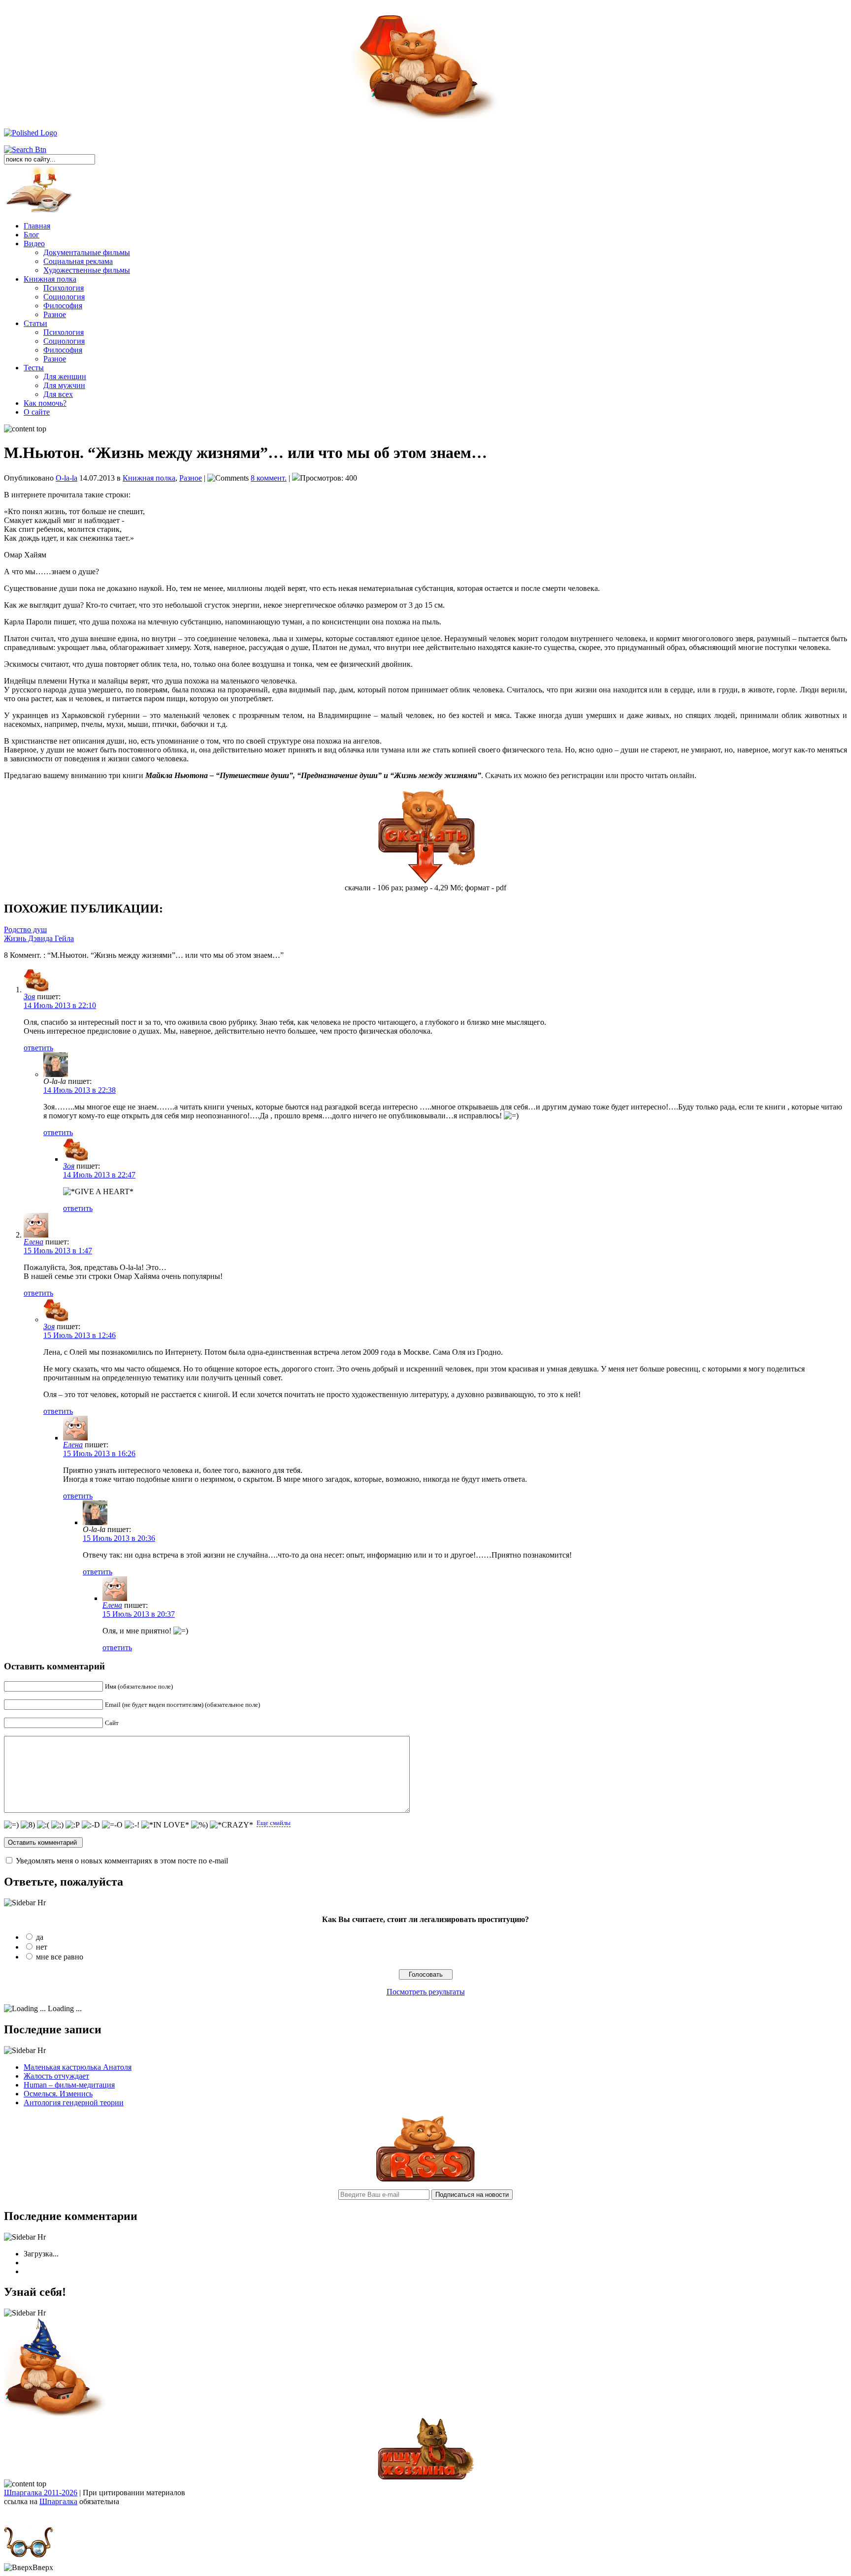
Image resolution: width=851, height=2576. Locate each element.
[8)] (28, 1825)
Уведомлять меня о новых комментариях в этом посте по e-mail (122, 1861)
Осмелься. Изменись (58, 2094)
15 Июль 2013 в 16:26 (99, 1453)
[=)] (11, 1825)
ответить (38, 1048)
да (40, 1937)
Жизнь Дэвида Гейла (39, 938)
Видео (34, 244)
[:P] (73, 1825)
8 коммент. (269, 478)
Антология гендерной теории (74, 2103)
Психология (64, 288)
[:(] (43, 1825)
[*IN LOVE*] (165, 1825)
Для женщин (65, 376)
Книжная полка (50, 279)
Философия (63, 306)
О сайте (37, 412)
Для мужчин (64, 385)
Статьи (35, 323)
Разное (55, 314)
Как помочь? (45, 403)
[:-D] (91, 1825)
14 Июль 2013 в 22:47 (99, 1175)
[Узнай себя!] (56, 2414)
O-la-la (66, 478)
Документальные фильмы (87, 252)
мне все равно (60, 1957)
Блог (32, 235)
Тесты (34, 368)
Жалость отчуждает (56, 2076)
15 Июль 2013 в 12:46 (80, 1335)
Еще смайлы (274, 1823)
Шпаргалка (58, 2501)
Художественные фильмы (87, 270)
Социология (64, 297)
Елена (33, 1242)
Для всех (58, 394)
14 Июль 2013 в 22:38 (80, 1090)
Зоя (29, 996)
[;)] (57, 1825)
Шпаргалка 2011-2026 (41, 2493)
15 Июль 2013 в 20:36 (119, 1538)
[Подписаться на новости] (425, 2179)
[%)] (199, 1825)
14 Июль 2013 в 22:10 (60, 1005)
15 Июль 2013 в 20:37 (139, 1614)
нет (42, 1947)
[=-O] (112, 1825)
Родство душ (25, 929)
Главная (37, 226)
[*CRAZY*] (231, 1825)
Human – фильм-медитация (69, 2085)
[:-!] (132, 1825)
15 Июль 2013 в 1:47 (58, 1251)
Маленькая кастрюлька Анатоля (78, 2067)
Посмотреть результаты (426, 1992)
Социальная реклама (78, 261)
